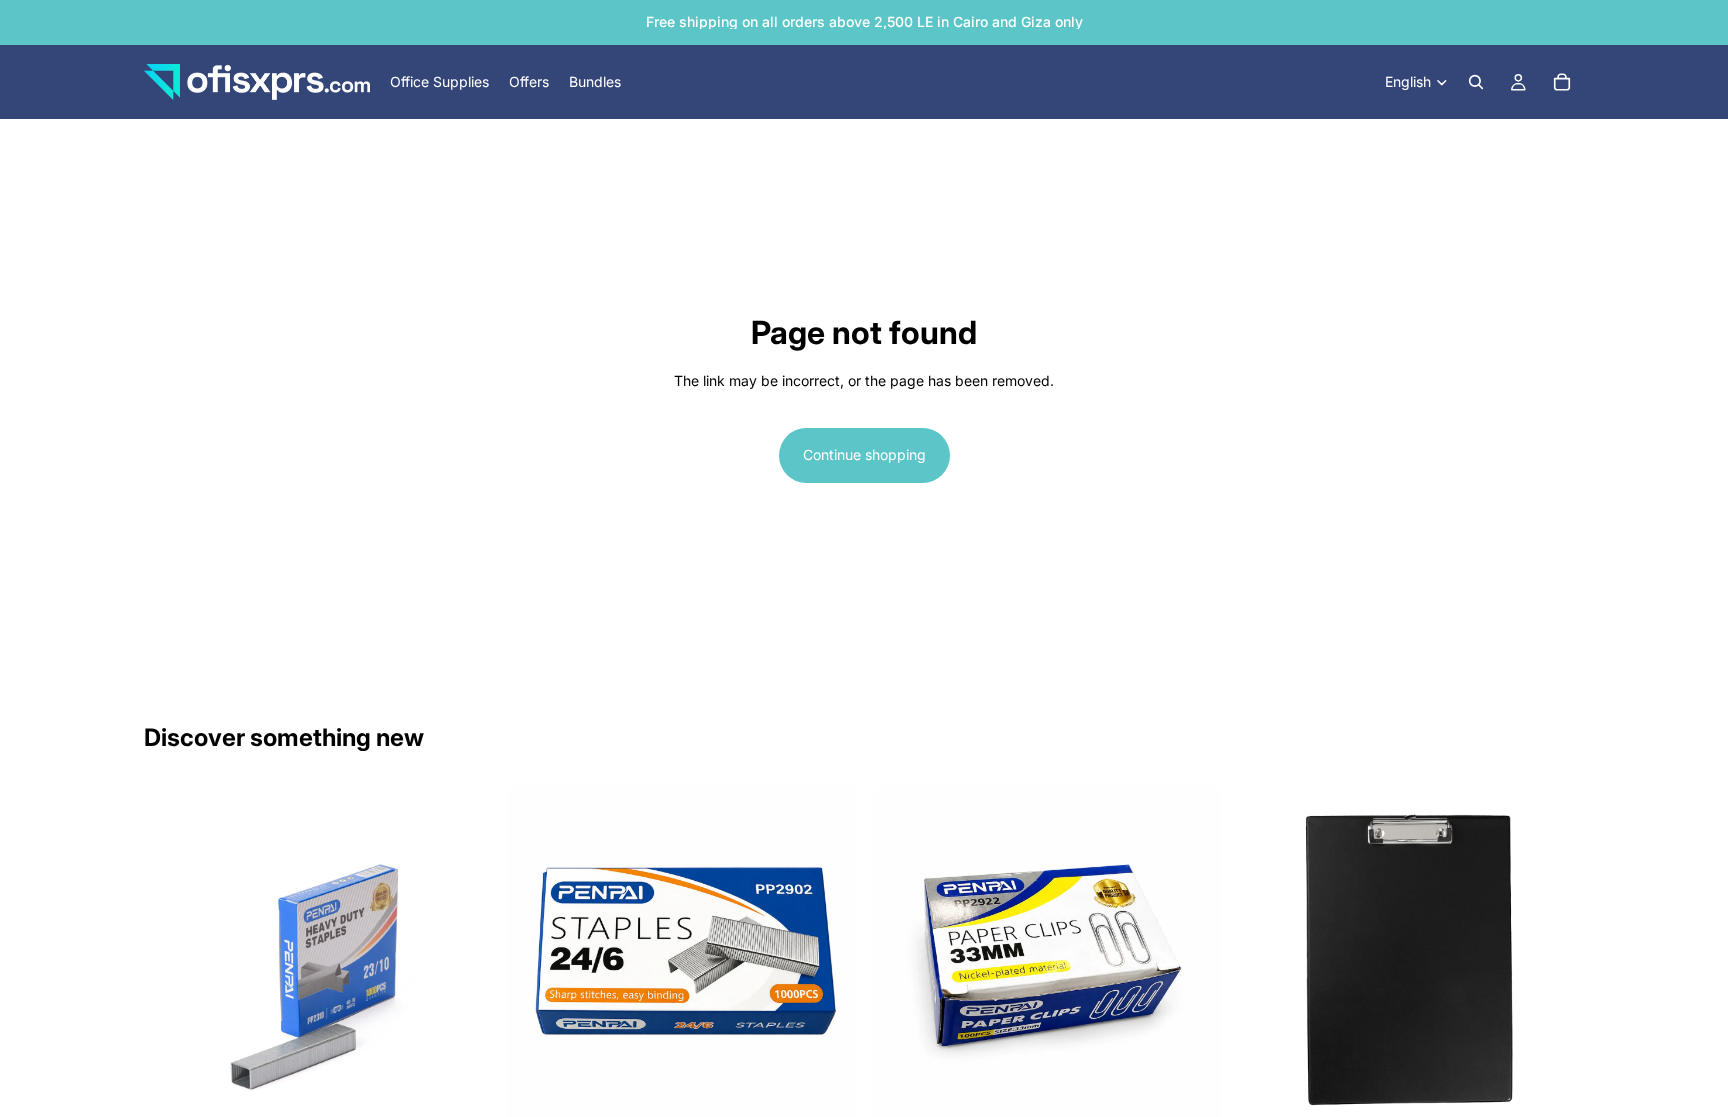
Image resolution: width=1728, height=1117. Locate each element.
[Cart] (1562, 82)
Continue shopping (864, 454)
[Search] (1476, 82)
